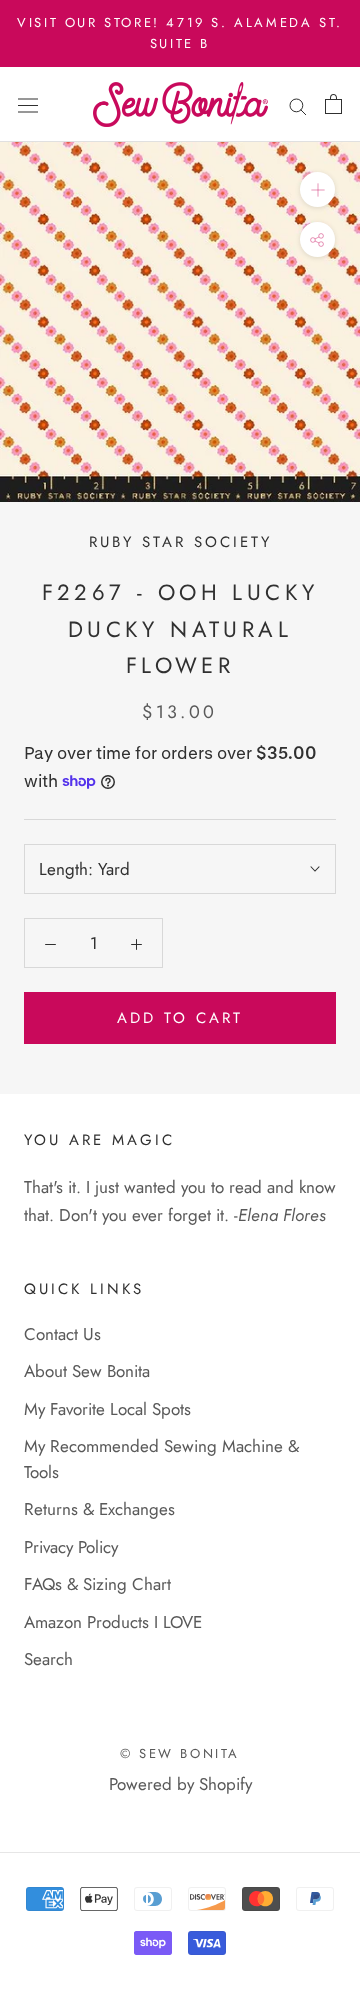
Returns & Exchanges (99, 1509)
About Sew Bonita (87, 1371)
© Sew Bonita (180, 1753)
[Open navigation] (28, 104)
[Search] (298, 104)
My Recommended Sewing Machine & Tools (161, 1459)
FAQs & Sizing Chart (97, 1584)
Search (48, 1659)
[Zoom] (317, 189)
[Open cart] (333, 104)
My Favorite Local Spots (107, 1409)
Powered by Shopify (180, 1784)
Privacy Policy (71, 1547)
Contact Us (62, 1334)
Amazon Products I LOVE (113, 1622)
